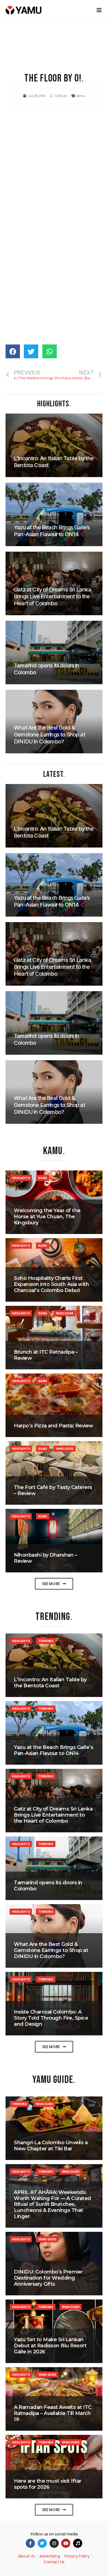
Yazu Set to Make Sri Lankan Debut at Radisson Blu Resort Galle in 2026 (50, 2345)
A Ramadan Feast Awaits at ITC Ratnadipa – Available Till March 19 (53, 2413)
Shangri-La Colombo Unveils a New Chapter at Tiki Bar (51, 2146)
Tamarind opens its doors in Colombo (48, 1886)
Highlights (21, 1178)
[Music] (78, 2543)
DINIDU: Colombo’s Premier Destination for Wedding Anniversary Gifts (48, 2278)
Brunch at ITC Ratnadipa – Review (46, 1355)
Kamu (81, 96)
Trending (46, 1641)
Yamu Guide (65, 1313)
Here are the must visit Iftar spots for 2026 (48, 2484)
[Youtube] (66, 2543)
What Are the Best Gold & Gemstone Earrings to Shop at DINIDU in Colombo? (51, 1950)
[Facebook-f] (30, 2543)
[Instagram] (54, 2543)
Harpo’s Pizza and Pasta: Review (54, 1426)
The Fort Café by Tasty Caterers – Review (53, 1490)
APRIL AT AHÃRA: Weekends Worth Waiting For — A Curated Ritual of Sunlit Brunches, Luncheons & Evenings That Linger (52, 2204)
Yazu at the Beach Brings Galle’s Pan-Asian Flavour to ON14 (53, 1750)
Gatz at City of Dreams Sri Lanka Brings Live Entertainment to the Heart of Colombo (53, 1815)
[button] (54, 1584)
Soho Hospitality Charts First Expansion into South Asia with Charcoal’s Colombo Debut (51, 1284)
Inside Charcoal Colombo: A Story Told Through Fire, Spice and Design (51, 2018)
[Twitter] (42, 2543)
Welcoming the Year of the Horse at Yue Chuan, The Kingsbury (47, 1216)
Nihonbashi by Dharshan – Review (45, 1558)
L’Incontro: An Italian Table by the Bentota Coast (50, 1683)
